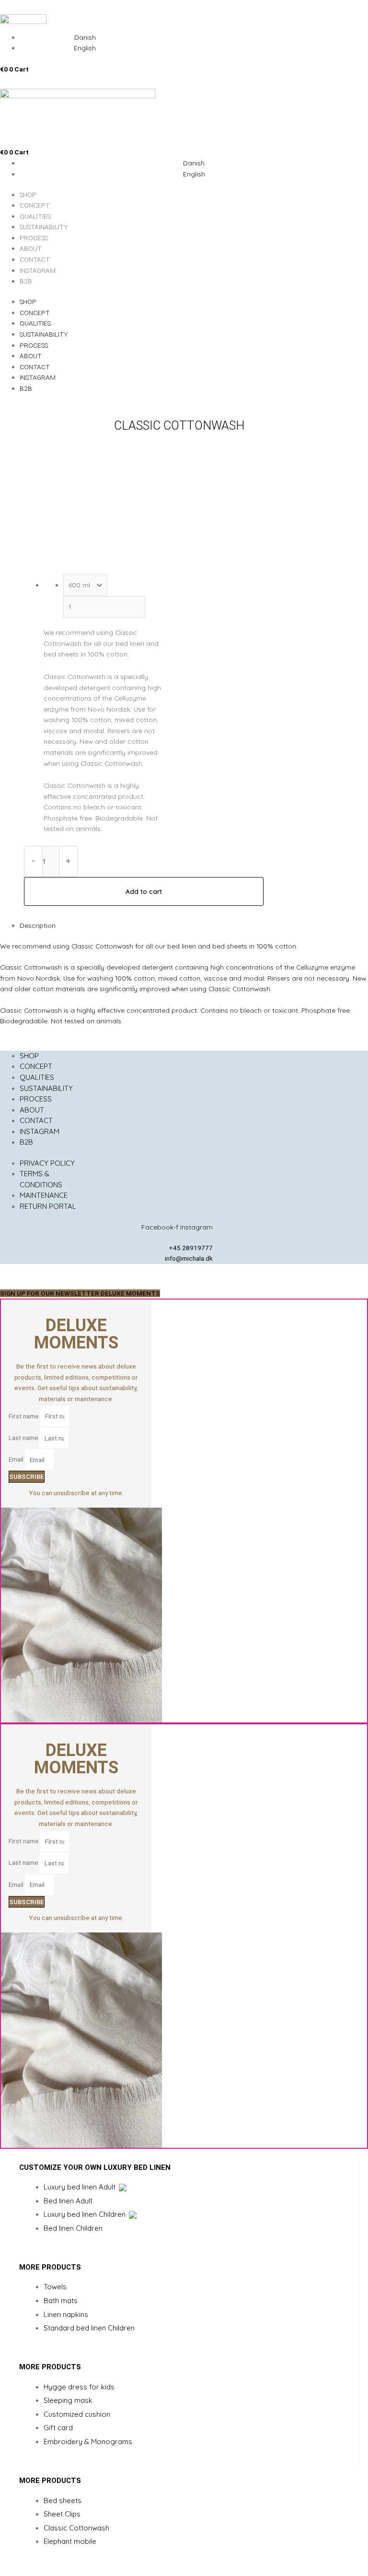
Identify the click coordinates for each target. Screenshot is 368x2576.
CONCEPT (35, 205)
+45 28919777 (191, 1248)
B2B (26, 281)
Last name (24, 1438)
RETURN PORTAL (48, 1206)
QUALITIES (35, 216)
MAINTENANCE (44, 1195)
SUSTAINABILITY (44, 227)
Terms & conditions (41, 1179)
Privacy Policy (47, 1163)
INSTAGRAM (38, 270)
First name (24, 1416)
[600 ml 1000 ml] (89, 585)
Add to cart (144, 891)
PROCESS (34, 238)
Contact (35, 259)
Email (17, 1460)
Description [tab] (38, 925)
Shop (28, 195)
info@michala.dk (189, 1258)
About (31, 248)
